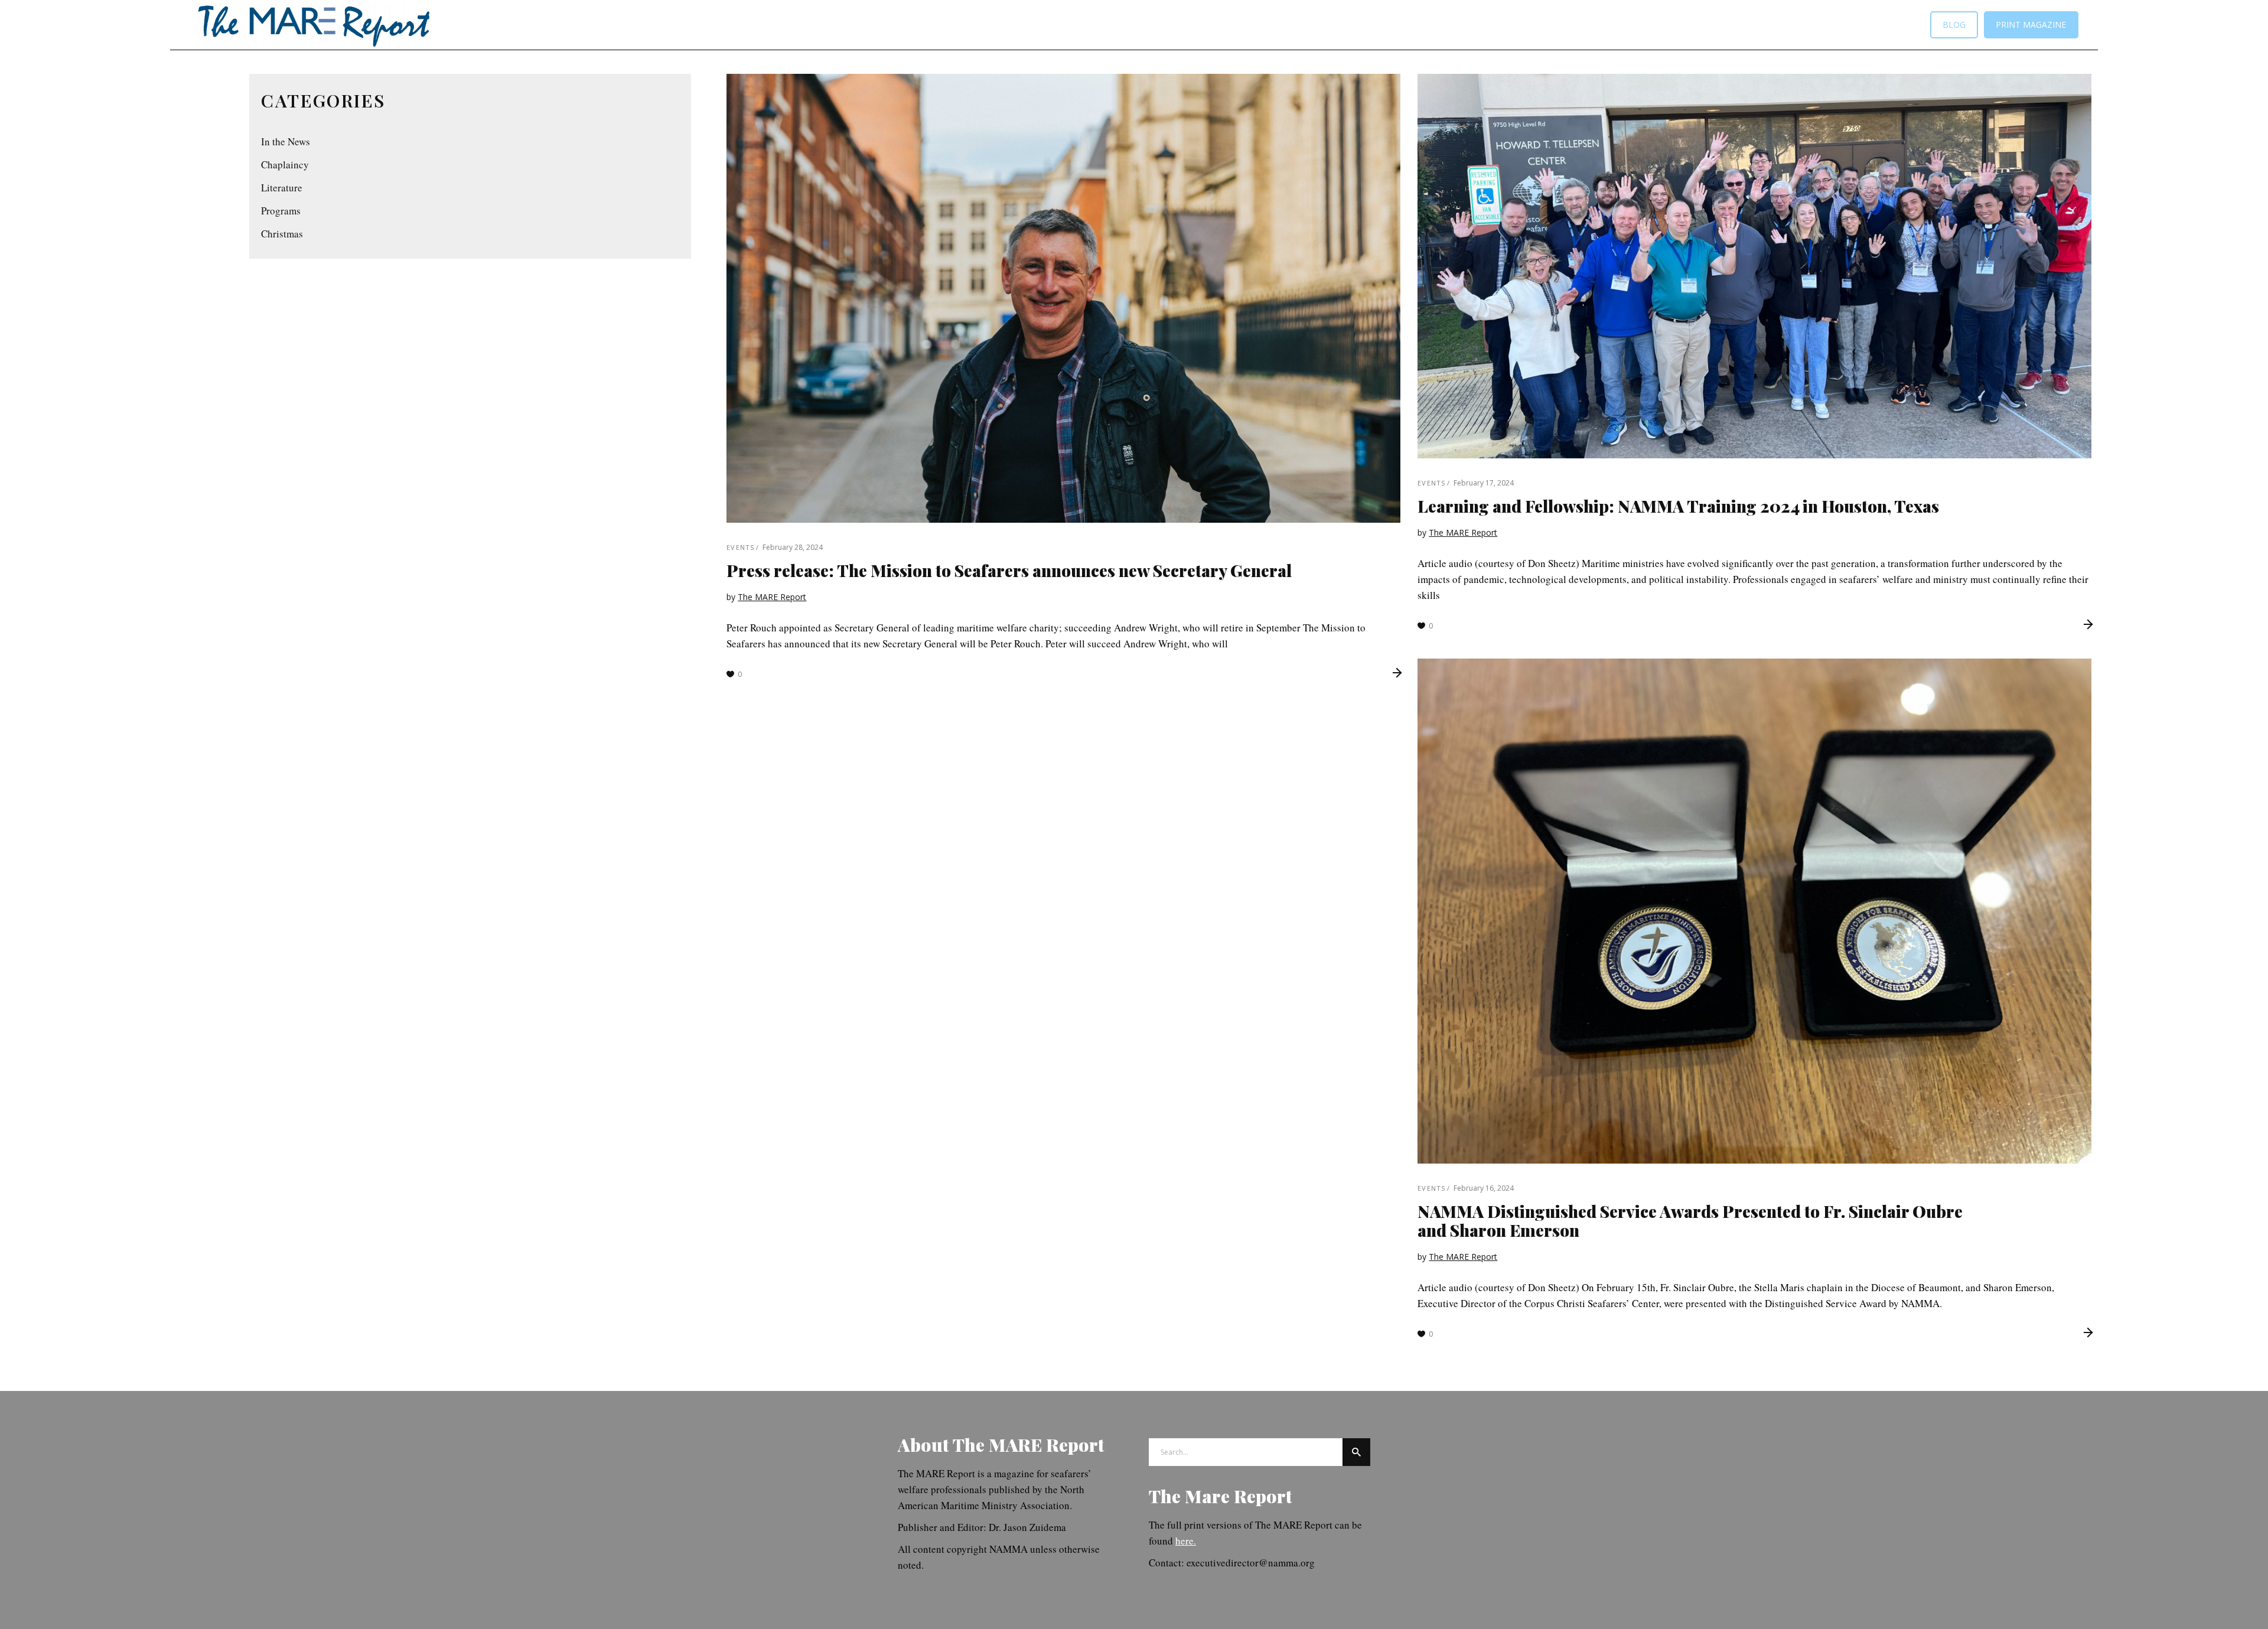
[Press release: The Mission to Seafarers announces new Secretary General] (1063, 298)
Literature (282, 188)
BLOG (1954, 25)
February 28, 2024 (793, 547)
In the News (286, 141)
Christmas (282, 234)
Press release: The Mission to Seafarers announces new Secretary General (1009, 570)
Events (740, 547)
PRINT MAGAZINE (2031, 25)
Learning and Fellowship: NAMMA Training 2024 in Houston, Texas (1678, 506)
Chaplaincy (285, 164)
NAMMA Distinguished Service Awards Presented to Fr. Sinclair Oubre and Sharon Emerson (1690, 1221)
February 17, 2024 (1484, 483)
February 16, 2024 (1484, 1188)
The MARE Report (772, 597)
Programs (281, 211)
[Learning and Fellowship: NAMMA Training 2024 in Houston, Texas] (1754, 266)
